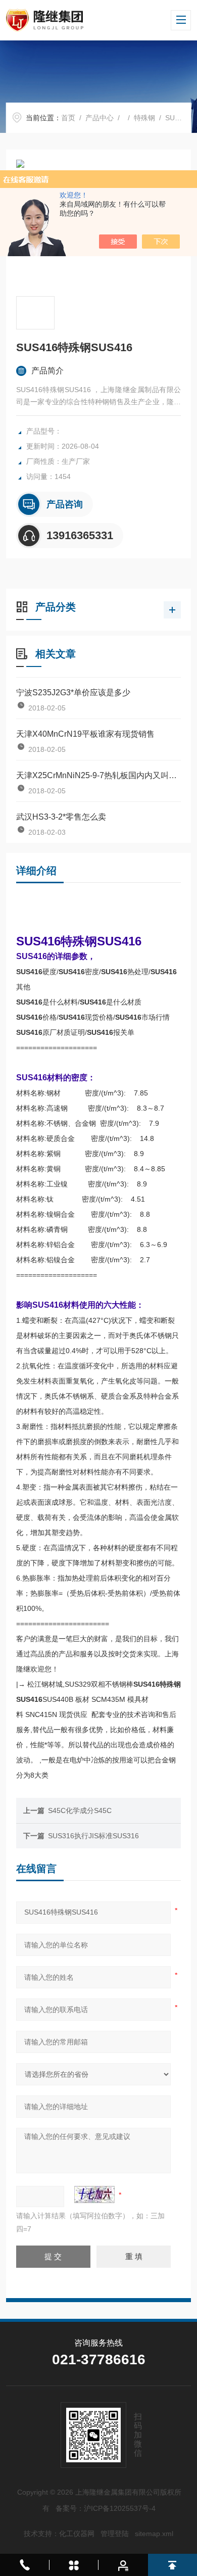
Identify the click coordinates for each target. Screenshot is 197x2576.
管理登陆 (115, 2534)
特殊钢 (144, 118)
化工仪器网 (77, 2534)
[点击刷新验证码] (94, 2195)
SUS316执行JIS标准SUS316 (93, 1836)
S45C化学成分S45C (80, 1810)
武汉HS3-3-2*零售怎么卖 (61, 817)
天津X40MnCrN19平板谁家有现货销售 (85, 734)
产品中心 (100, 118)
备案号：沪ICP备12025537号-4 (106, 2508)
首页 (68, 118)
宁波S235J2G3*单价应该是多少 (73, 693)
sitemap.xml (154, 2534)
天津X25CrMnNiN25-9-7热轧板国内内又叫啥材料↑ (99, 775)
